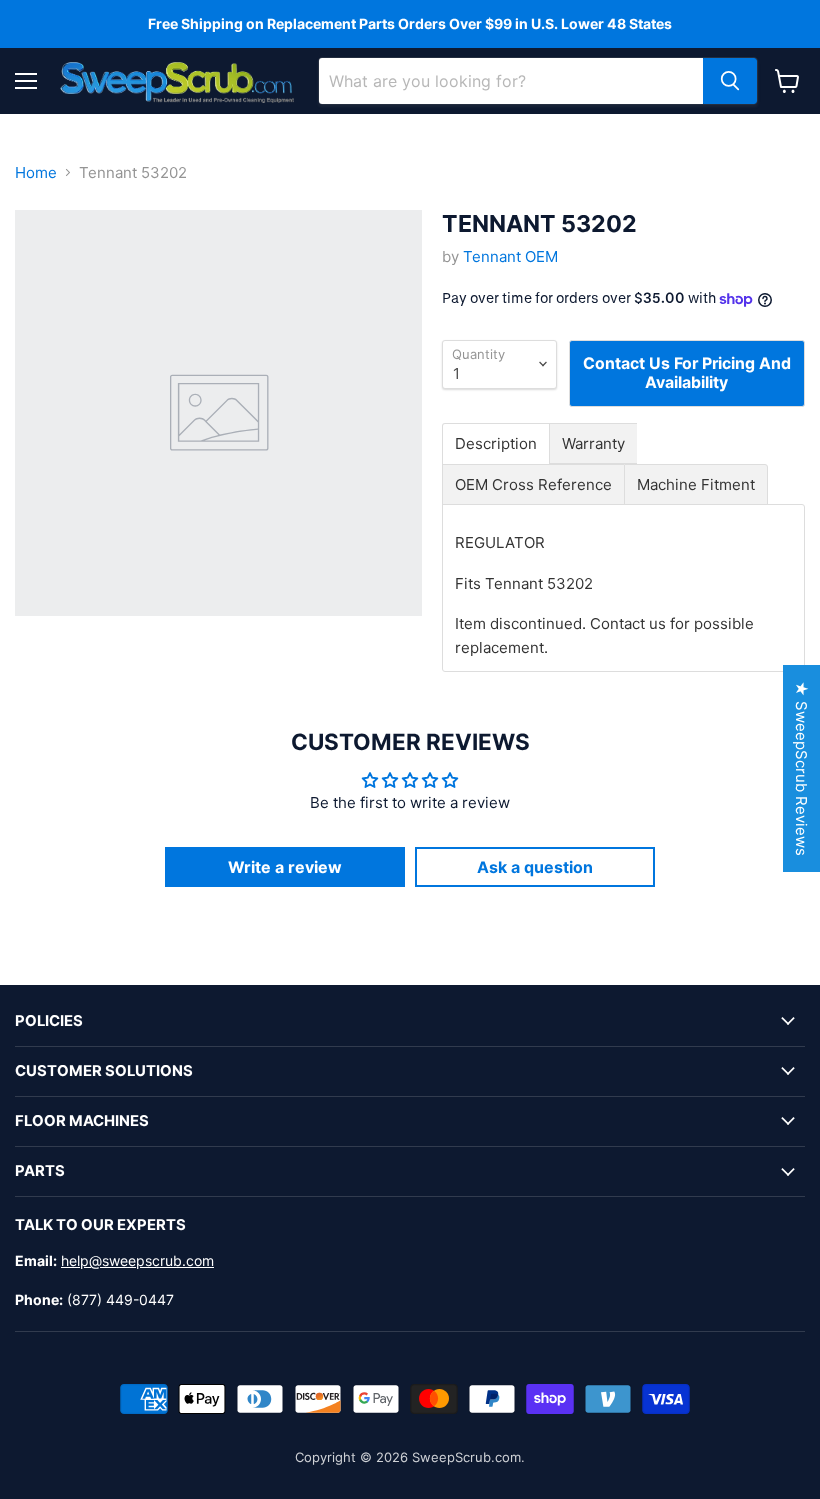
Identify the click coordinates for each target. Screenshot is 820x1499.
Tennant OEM (510, 256)
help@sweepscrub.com (137, 1260)
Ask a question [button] (535, 867)
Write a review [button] (285, 867)
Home (36, 172)
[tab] (496, 443)
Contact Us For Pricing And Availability (687, 372)
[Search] (730, 81)
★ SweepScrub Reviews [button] (801, 768)
